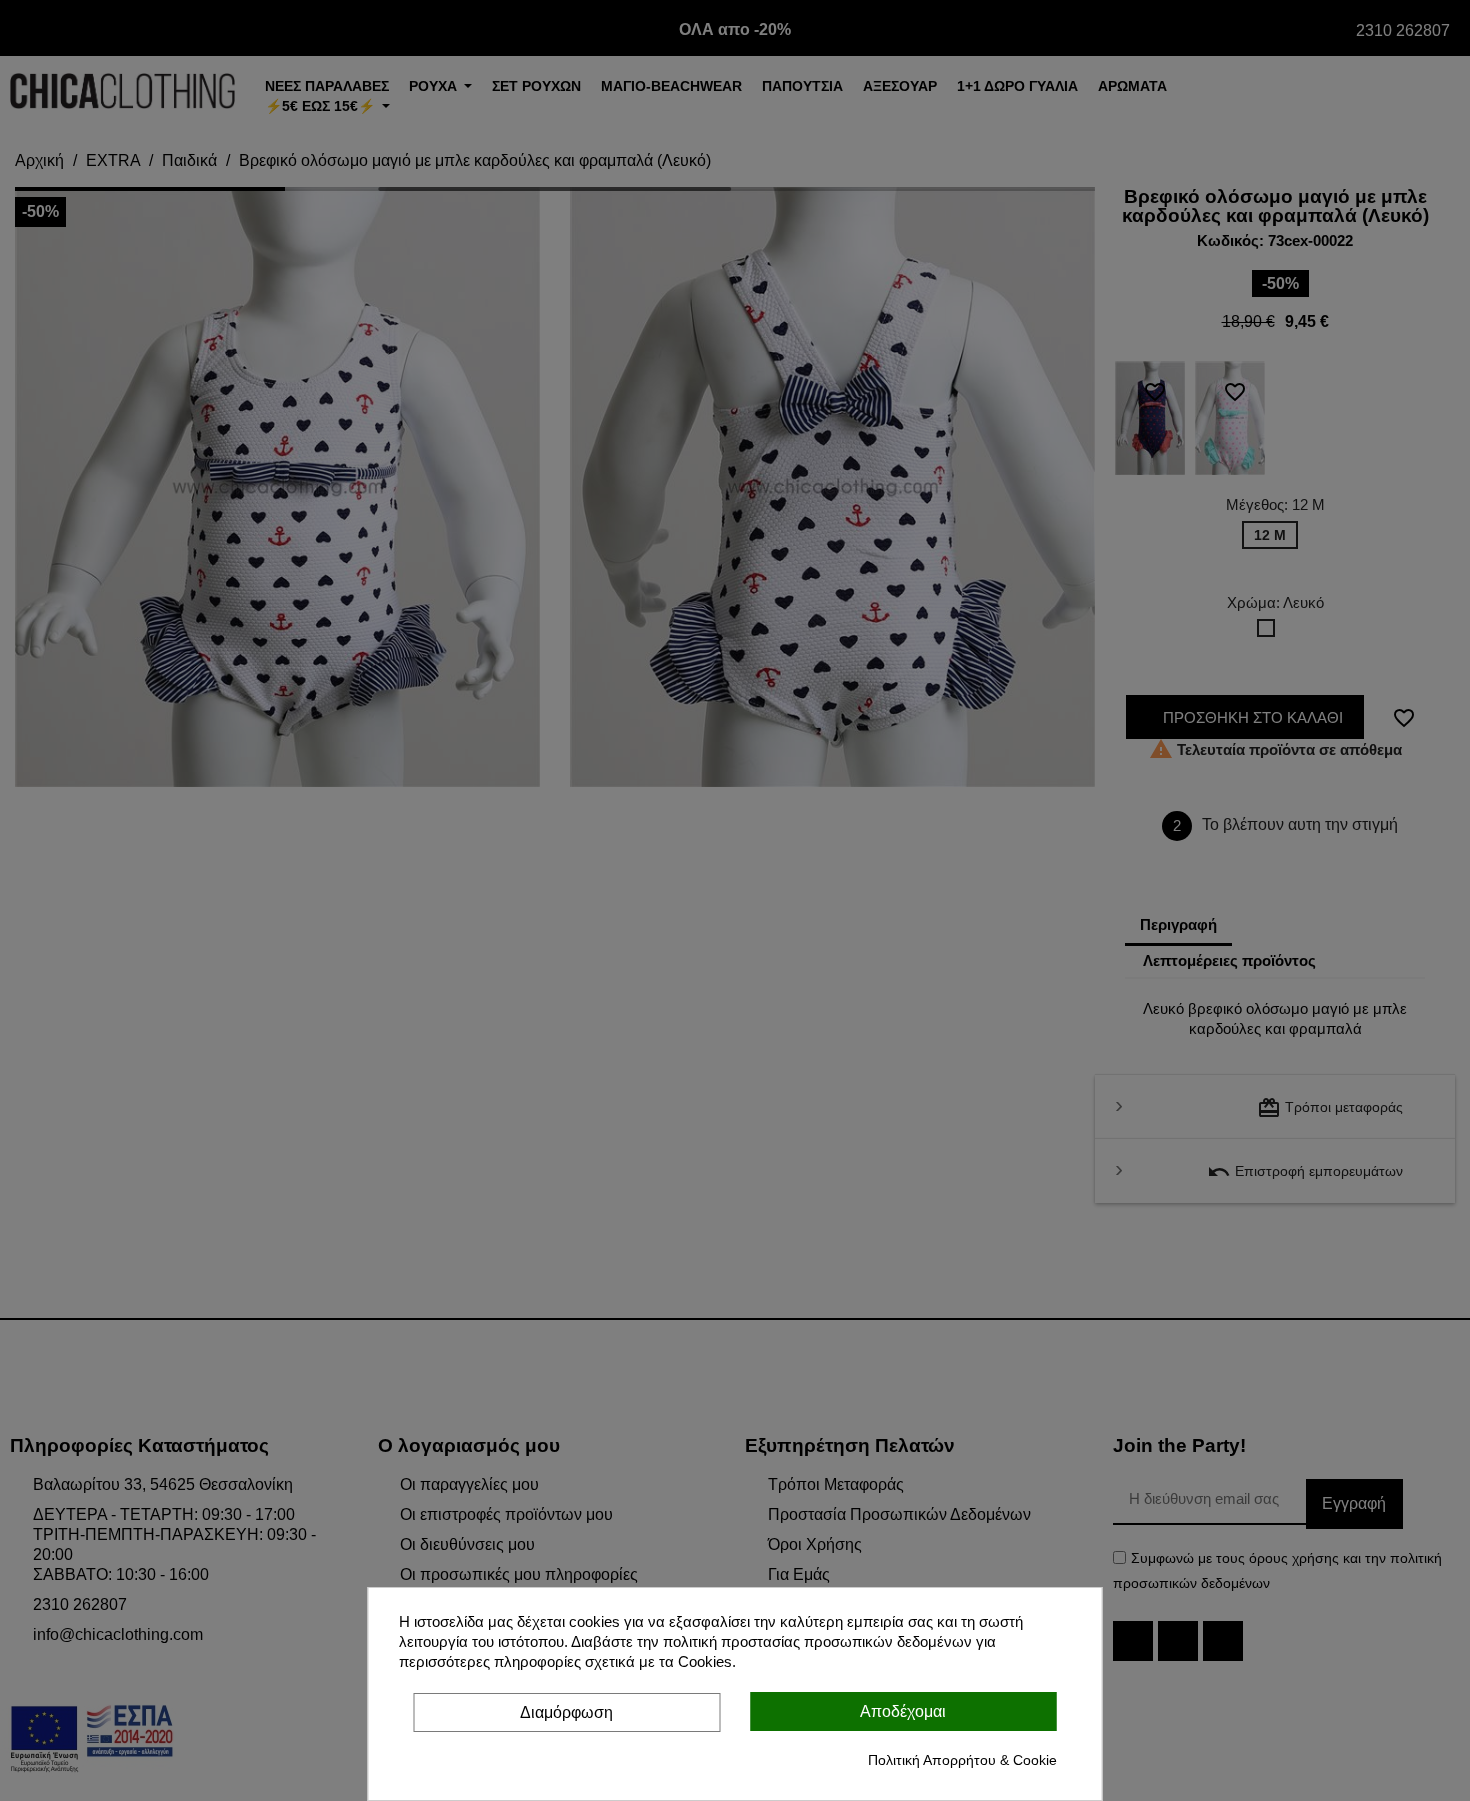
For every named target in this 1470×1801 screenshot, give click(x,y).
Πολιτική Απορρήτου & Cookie (962, 1760)
